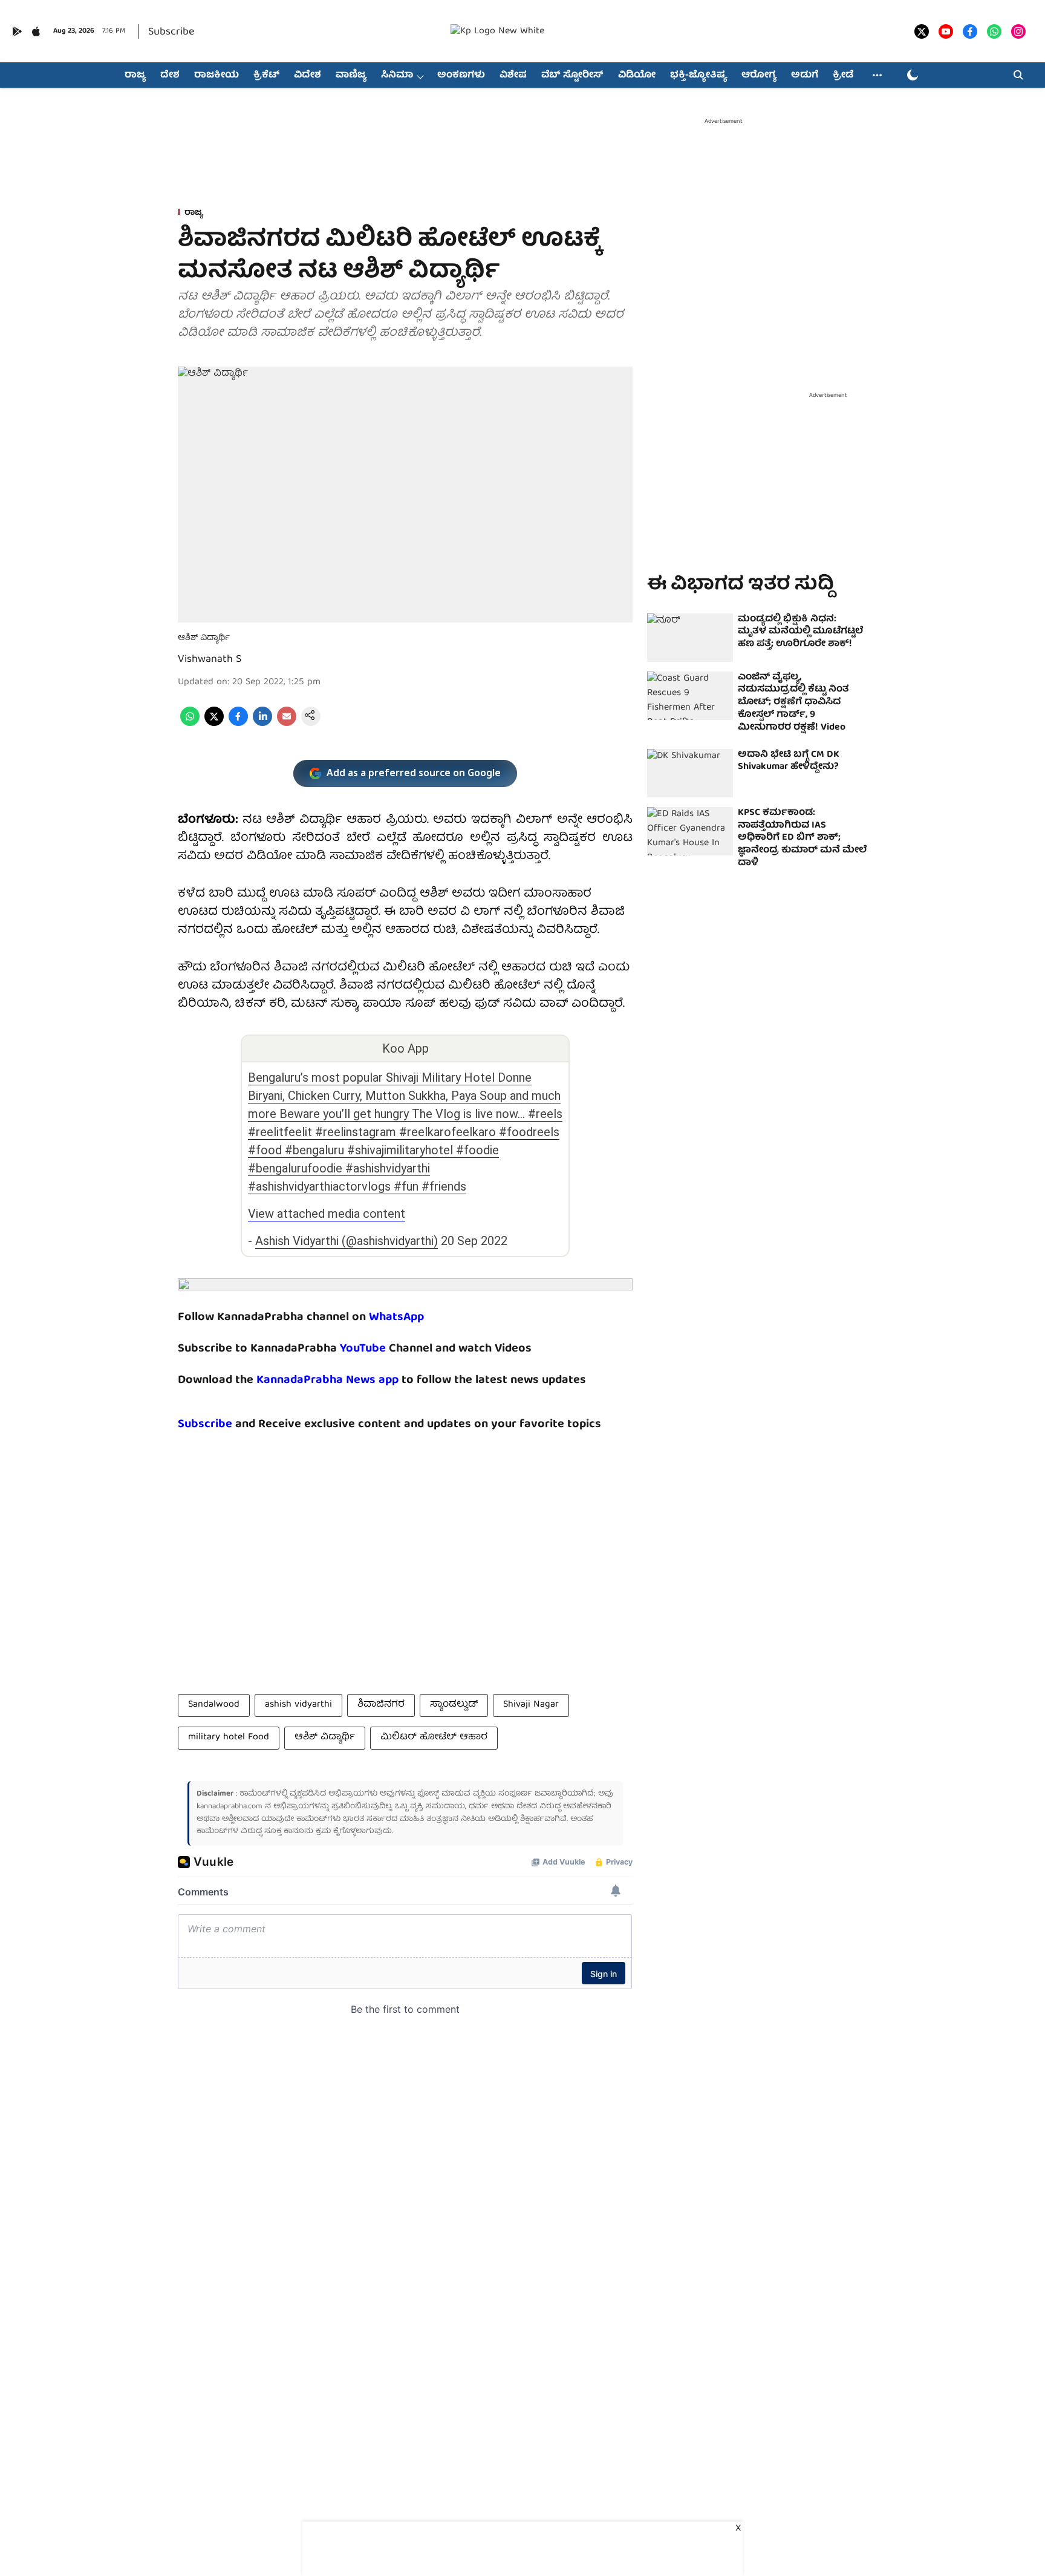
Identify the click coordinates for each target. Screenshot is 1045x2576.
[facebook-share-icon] (238, 724)
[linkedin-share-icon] (262, 724)
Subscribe (171, 32)
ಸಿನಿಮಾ (397, 76)
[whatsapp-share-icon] (190, 724)
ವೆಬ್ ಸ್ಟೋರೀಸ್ (572, 76)
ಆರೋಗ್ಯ (759, 76)
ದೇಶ (170, 76)
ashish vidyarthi (298, 1705)
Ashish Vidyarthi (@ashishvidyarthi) (347, 1241)
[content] (387, 1349)
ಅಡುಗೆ (805, 76)
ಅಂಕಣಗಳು (461, 76)
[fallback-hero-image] (690, 638)
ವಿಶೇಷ (513, 76)
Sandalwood (214, 1705)
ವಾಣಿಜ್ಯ (351, 76)
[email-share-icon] (287, 724)
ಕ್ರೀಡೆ (843, 76)
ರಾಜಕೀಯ (216, 76)
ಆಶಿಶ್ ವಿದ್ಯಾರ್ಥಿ (325, 1737)
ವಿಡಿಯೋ (637, 76)
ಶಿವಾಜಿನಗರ (381, 1705)
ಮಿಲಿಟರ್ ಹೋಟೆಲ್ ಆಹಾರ (434, 1737)
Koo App (405, 1048)
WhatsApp (396, 1317)
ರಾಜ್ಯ (135, 76)
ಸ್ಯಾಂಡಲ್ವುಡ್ (454, 1705)
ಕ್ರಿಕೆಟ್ (266, 76)
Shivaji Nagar (531, 1705)
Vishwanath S (210, 660)
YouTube (363, 1349)
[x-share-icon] (214, 724)
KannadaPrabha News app (327, 1380)
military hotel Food (229, 1737)
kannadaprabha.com (230, 1807)
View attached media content (327, 1214)
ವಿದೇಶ (308, 76)
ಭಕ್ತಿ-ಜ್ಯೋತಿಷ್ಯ (698, 76)
